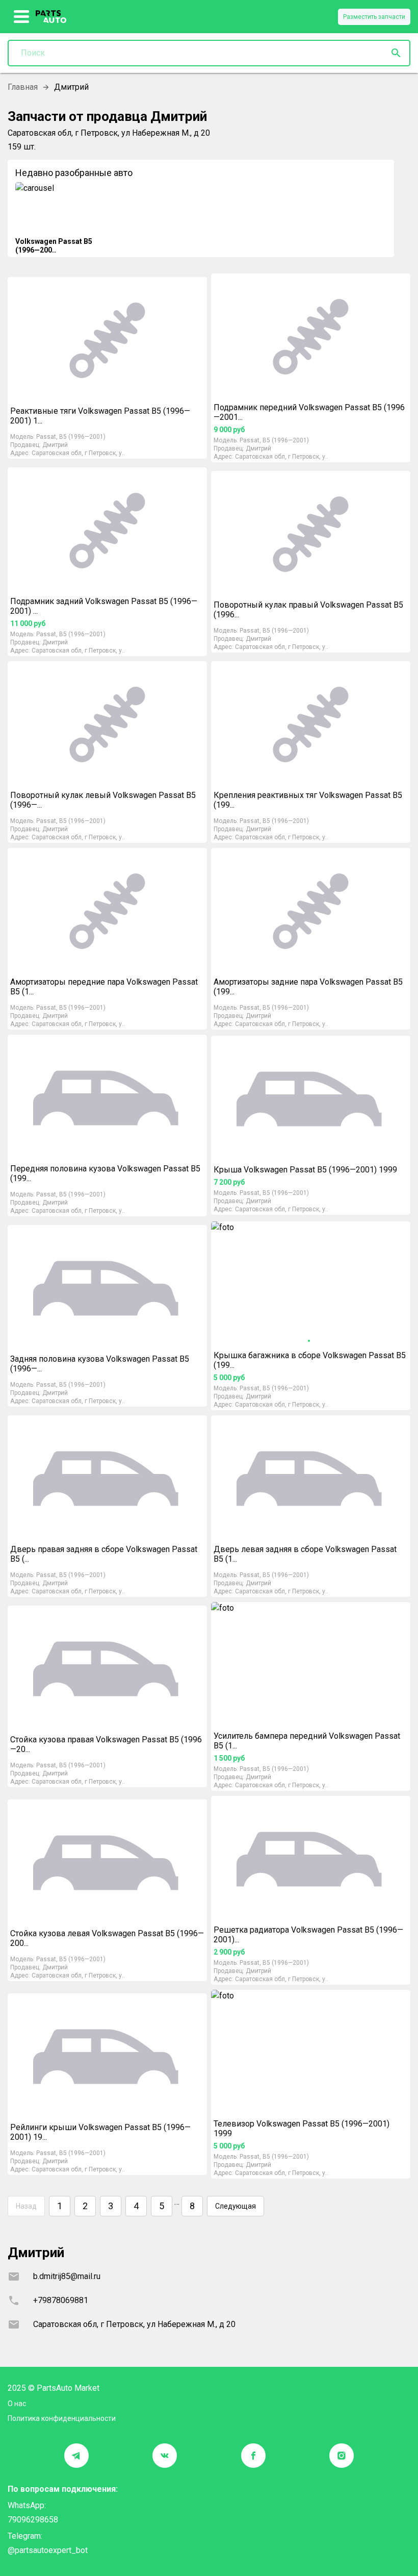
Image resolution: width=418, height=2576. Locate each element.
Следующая (236, 2206)
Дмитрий (55, 445)
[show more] (22, 17)
